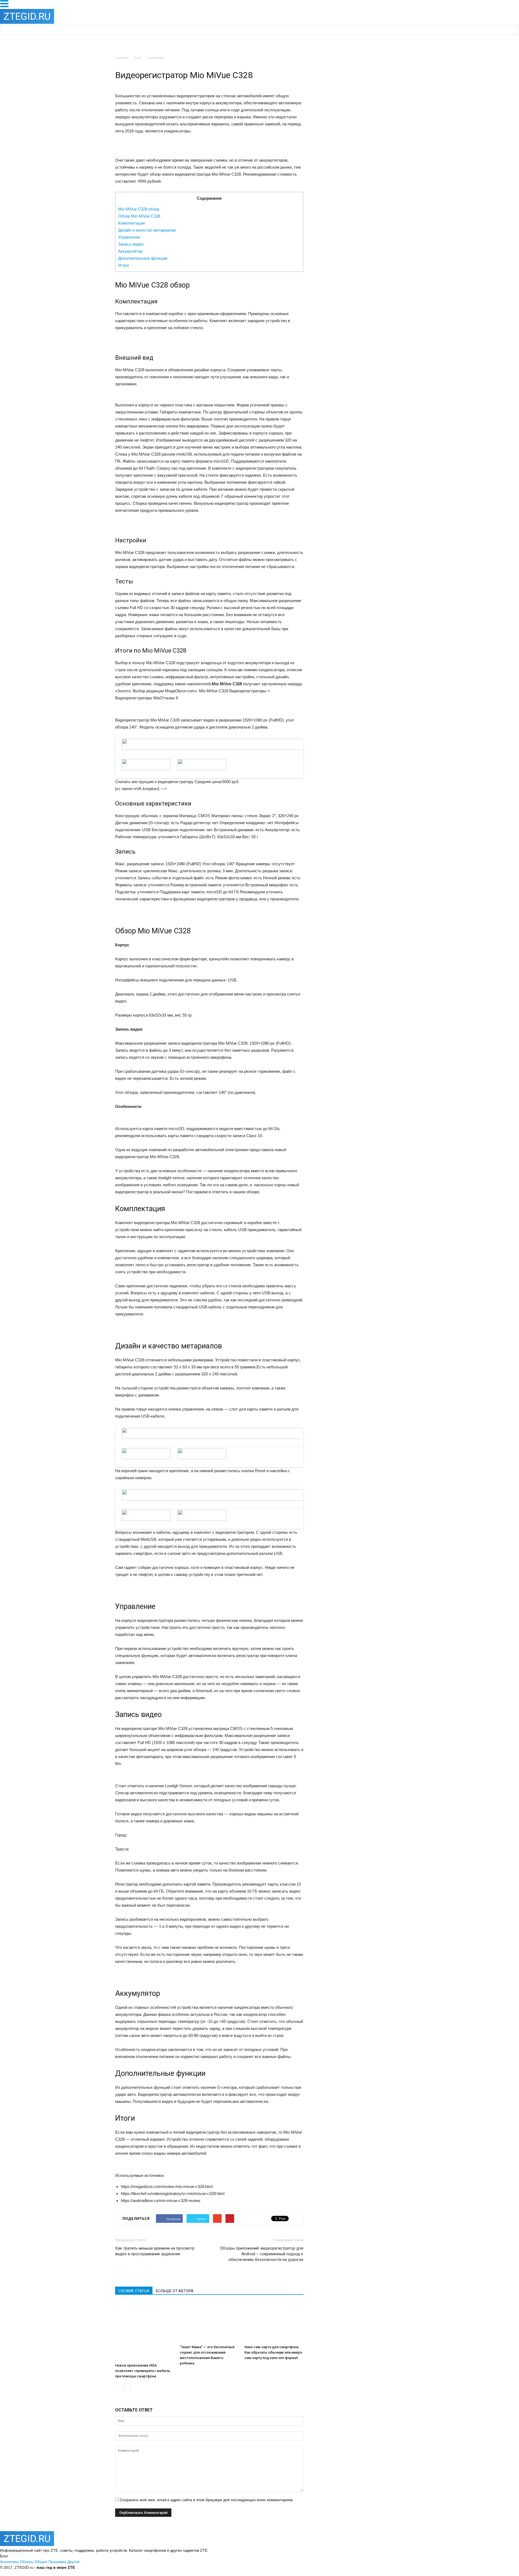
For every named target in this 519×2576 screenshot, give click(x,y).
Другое (73, 2562)
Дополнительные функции (143, 258)
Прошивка (57, 2562)
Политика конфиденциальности (104, 2567)
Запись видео (131, 244)
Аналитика (9, 2562)
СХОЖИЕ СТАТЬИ (134, 2291)
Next (312, 753)
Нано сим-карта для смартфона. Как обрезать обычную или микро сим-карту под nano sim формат (273, 2352)
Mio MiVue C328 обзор (139, 209)
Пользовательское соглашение (161, 2567)
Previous (108, 753)
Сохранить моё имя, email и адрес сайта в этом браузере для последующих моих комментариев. (207, 2500)
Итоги (123, 265)
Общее (41, 2562)
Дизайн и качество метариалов (147, 230)
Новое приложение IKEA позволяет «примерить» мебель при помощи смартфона (143, 2371)
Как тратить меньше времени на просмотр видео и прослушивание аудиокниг (155, 2251)
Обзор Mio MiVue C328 (139, 216)
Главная (122, 58)
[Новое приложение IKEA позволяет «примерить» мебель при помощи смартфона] (145, 2331)
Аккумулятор (130, 251)
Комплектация (132, 223)
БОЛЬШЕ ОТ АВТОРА (175, 2291)
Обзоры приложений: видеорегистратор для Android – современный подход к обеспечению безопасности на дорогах (262, 2254)
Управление (129, 237)
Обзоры (27, 2562)
